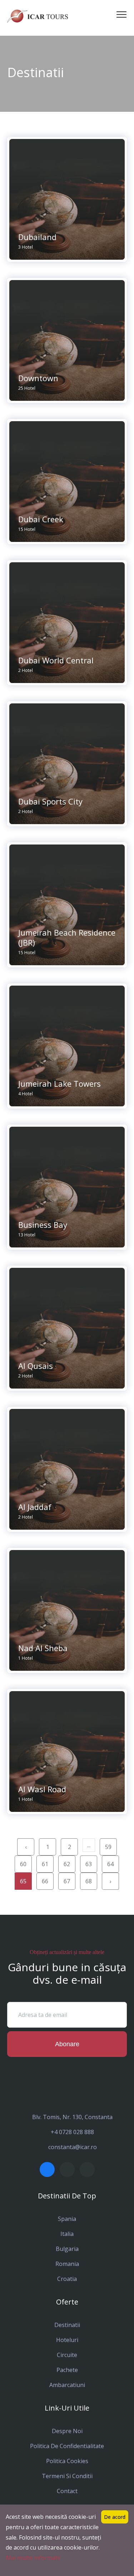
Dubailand (37, 237)
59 (108, 1847)
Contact (67, 2491)
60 (23, 1864)
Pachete (67, 2370)
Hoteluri (67, 2340)
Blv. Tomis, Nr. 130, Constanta (72, 2117)
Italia (67, 2234)
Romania (67, 2264)
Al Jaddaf (35, 1507)
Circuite (67, 2355)
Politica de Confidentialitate (67, 2446)
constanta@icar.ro (73, 2147)
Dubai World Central (56, 660)
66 (45, 1881)
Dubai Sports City (50, 801)
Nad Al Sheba (43, 1648)
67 (67, 1881)
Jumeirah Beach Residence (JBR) (67, 937)
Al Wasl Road (42, 1789)
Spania (67, 2219)
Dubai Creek (41, 519)
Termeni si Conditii (67, 2476)
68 (89, 1881)
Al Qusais (36, 1366)
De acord (115, 2517)
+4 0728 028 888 (72, 2132)
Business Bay (43, 1225)
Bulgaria (67, 2249)
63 (89, 1864)
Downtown (38, 378)
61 (45, 1864)
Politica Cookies (67, 2461)
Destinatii (67, 2325)
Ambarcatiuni (67, 2385)
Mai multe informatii (33, 2558)
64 (110, 1864)
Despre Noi (67, 2431)
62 (67, 1864)
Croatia (67, 2279)
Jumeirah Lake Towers (59, 1083)
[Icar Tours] (38, 16)
